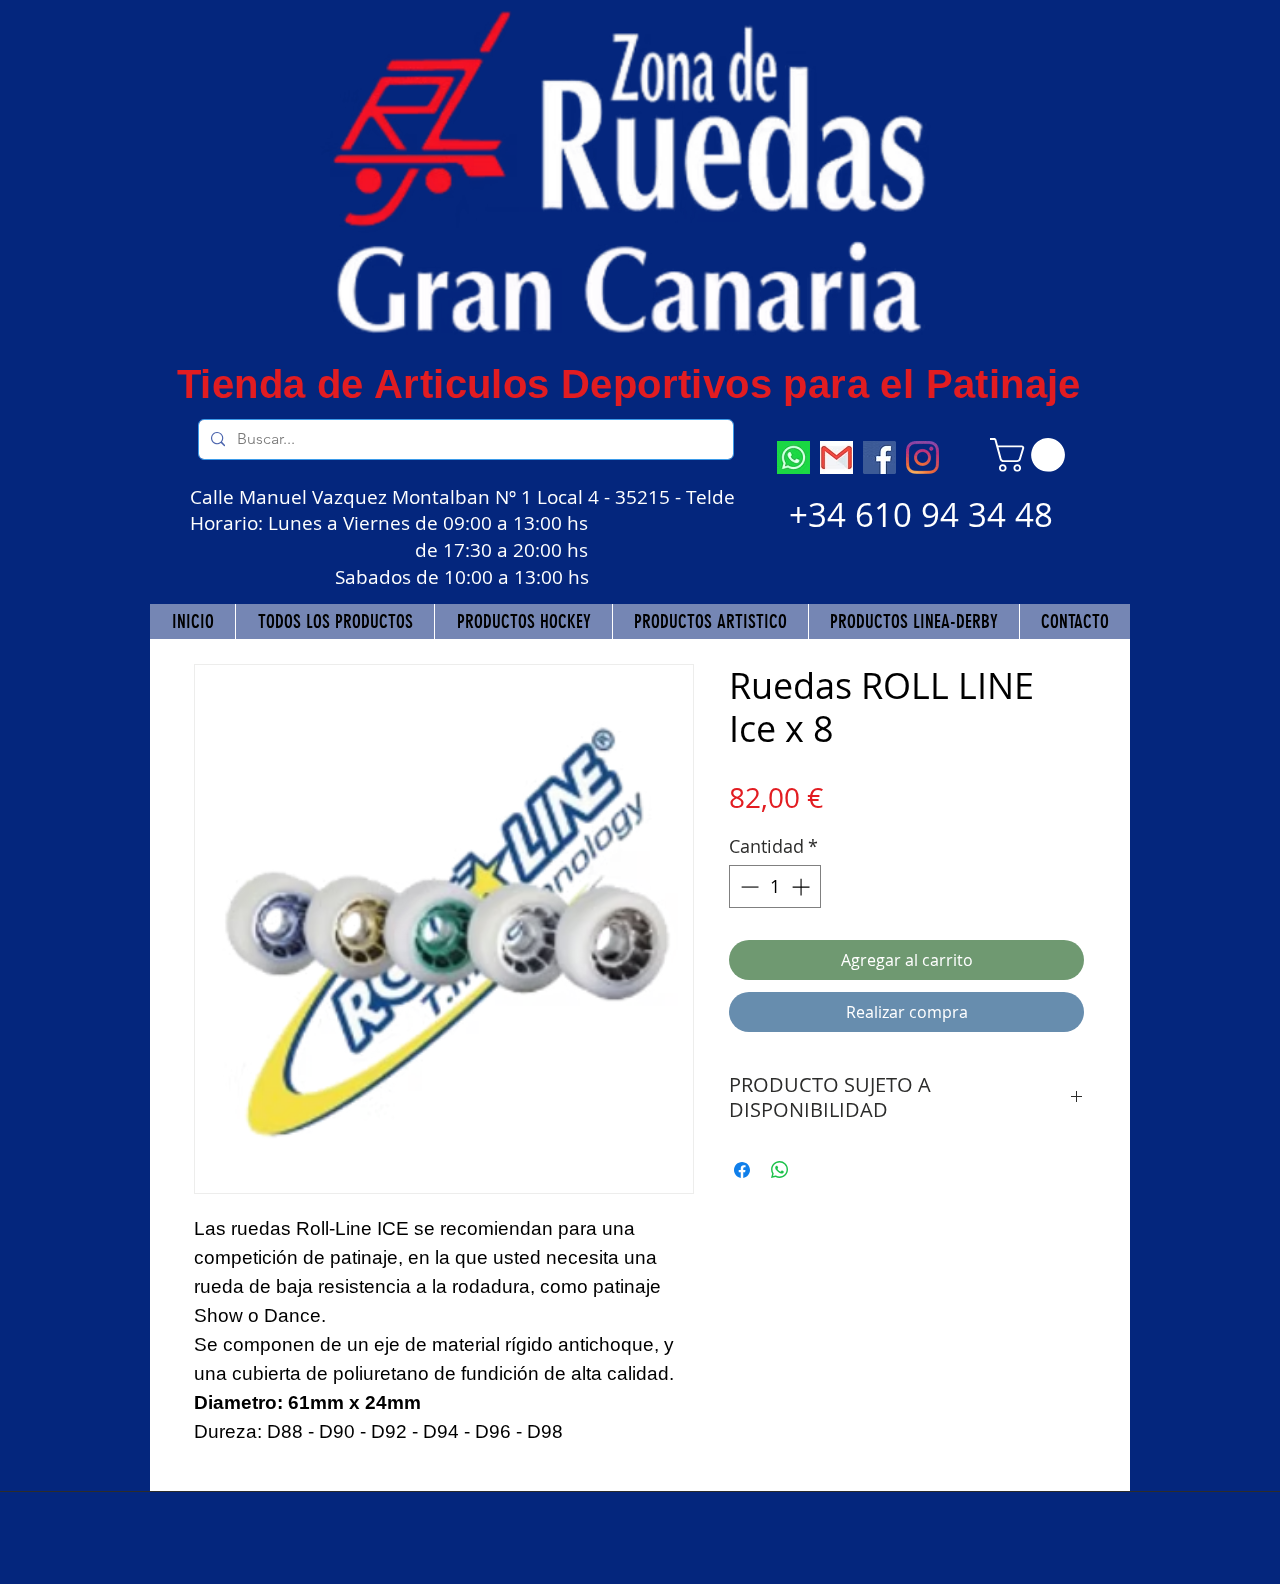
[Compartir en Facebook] (742, 1170)
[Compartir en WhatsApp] (780, 1170)
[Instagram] (922, 457)
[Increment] (802, 886)
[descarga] (836, 457)
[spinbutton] (775, 886)
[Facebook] (879, 457)
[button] (1031, 455)
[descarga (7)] (793, 457)
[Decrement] (747, 886)
